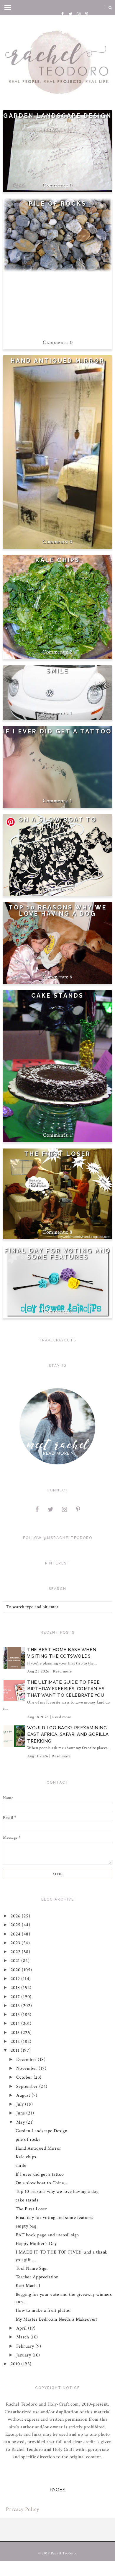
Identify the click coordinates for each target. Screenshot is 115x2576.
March (23, 2337)
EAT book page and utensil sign (47, 2235)
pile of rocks (58, 204)
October (25, 2077)
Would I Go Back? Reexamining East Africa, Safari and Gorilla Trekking (68, 1734)
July (21, 2104)
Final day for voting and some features (57, 1254)
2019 (16, 1979)
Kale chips (58, 560)
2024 (16, 1934)
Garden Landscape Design (57, 116)
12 (71, 889)
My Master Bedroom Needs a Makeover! (57, 2319)
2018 (16, 1988)
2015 (16, 2015)
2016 (16, 2006)
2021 (16, 1961)
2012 (16, 2042)
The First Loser (57, 1154)
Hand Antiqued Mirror (58, 361)
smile (57, 671)
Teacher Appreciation (37, 2277)
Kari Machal (28, 2286)
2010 (16, 2364)
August (24, 2095)
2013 (16, 2033)
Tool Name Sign (32, 2268)
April (22, 2328)
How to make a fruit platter (43, 2310)
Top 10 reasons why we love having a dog (58, 911)
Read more (62, 1671)
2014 (16, 2023)
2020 (16, 1970)
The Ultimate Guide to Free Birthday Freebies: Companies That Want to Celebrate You (66, 1689)
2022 (16, 1952)
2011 (16, 2050)
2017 (16, 1997)
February (26, 2346)
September (28, 2087)
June (21, 2113)
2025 (16, 1925)
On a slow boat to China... (57, 823)
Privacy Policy (23, 2509)
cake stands (57, 996)
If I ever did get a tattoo (57, 731)
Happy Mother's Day (36, 2244)
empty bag (26, 2226)
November (28, 2068)
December (27, 2060)
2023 (16, 1943)
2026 (16, 1916)
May (21, 2122)
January (24, 2355)
